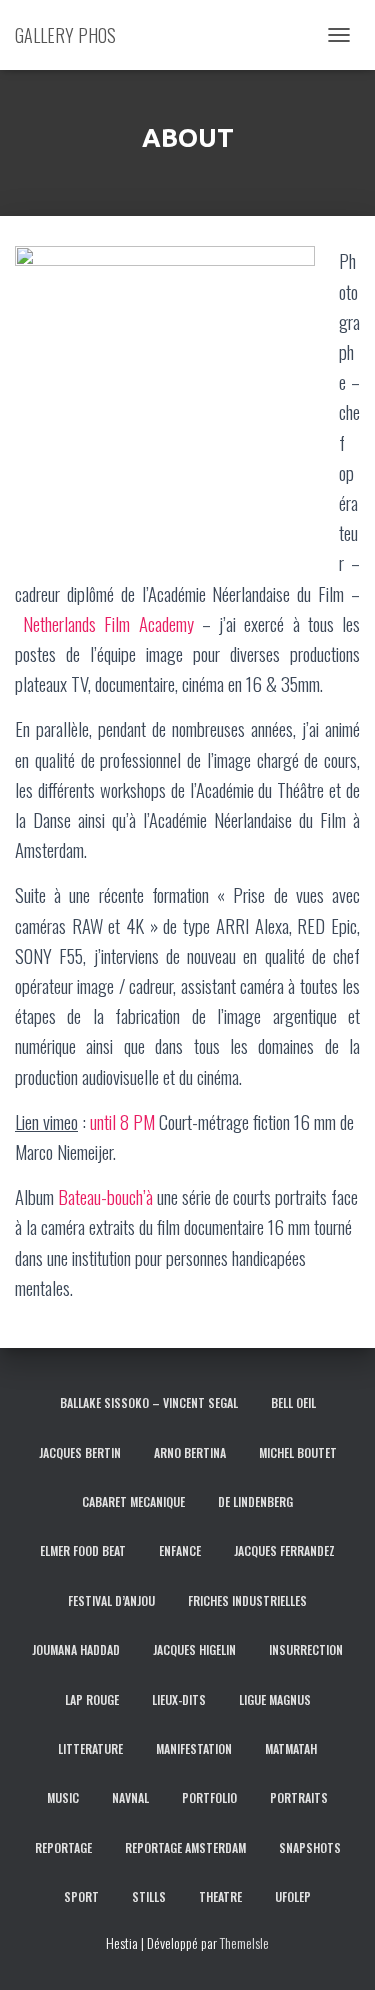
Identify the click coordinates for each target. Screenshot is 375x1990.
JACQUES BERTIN (80, 1452)
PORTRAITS (299, 1797)
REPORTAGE (63, 1847)
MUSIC (63, 1797)
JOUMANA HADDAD (76, 1649)
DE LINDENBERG (255, 1501)
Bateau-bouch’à (105, 1196)
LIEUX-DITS (179, 1699)
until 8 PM (122, 1121)
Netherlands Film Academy (108, 623)
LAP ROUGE (92, 1699)
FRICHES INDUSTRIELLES (247, 1600)
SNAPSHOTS (310, 1847)
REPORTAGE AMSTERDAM (185, 1847)
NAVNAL (130, 1797)
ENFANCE (180, 1550)
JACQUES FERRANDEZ (284, 1550)
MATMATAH (291, 1748)
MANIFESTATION (194, 1748)
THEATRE (220, 1896)
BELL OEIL (293, 1402)
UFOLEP (293, 1896)
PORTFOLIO (209, 1797)
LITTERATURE (90, 1748)
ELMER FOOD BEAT (83, 1550)
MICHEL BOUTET (298, 1452)
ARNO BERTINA (190, 1452)
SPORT (81, 1896)
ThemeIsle (244, 1942)
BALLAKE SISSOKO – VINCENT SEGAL (149, 1402)
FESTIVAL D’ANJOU (111, 1600)
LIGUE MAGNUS (275, 1699)
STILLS (149, 1896)
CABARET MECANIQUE (133, 1501)
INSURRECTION (306, 1649)
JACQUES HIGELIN (194, 1649)
